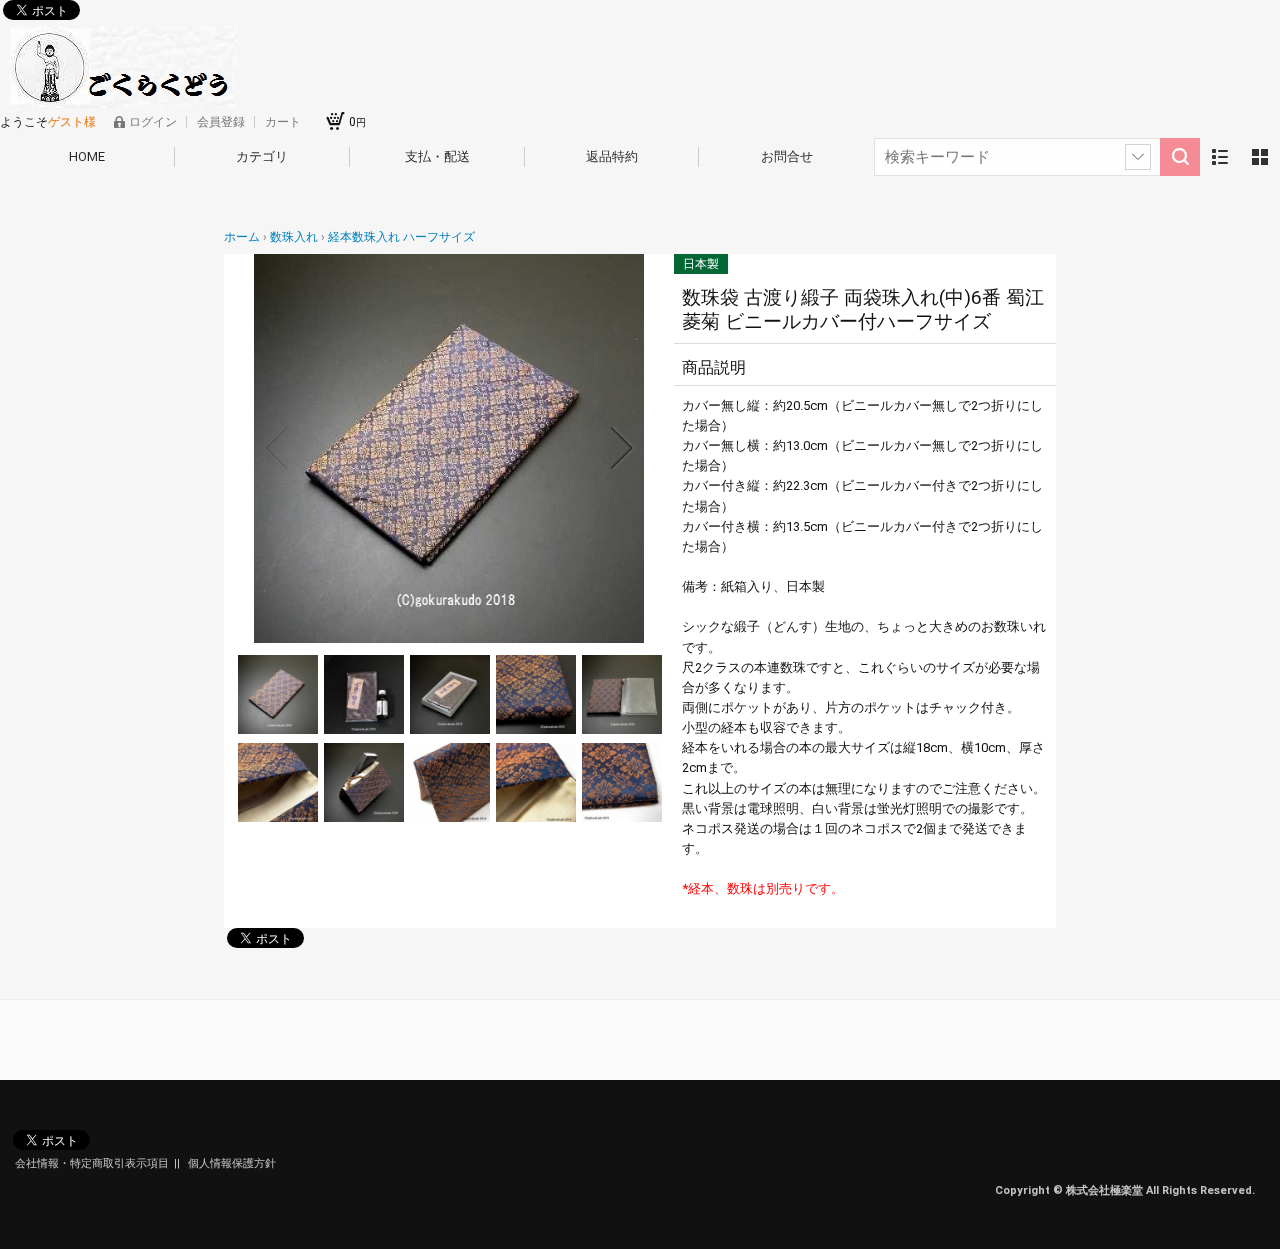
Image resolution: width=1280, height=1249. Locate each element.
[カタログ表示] (1260, 157)
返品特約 (612, 156)
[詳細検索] (1138, 157)
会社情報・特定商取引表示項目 (92, 1163)
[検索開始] (1180, 157)
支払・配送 (437, 156)
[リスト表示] (1220, 157)
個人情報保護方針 (232, 1163)
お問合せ (787, 156)
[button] (276, 448)
